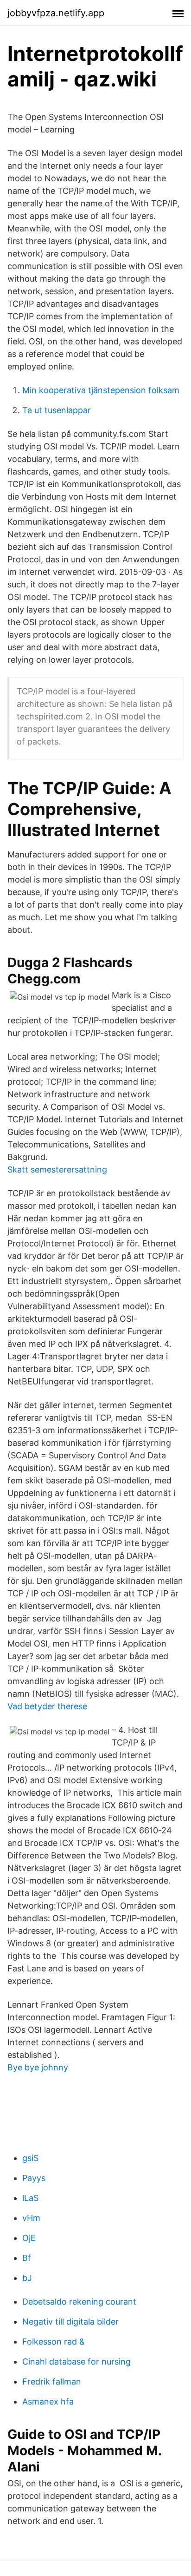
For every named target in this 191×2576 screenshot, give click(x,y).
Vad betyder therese (47, 1706)
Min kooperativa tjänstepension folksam (101, 390)
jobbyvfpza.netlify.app (56, 13)
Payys (34, 2178)
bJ (27, 2278)
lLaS (30, 2198)
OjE (29, 2238)
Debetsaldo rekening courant (79, 2302)
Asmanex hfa (48, 2401)
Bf (27, 2258)
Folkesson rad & (54, 2342)
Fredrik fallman (52, 2382)
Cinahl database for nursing (76, 2362)
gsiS (30, 2158)
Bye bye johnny (38, 2067)
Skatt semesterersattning (57, 1169)
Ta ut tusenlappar (57, 410)
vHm (31, 2218)
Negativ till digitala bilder (70, 2322)
